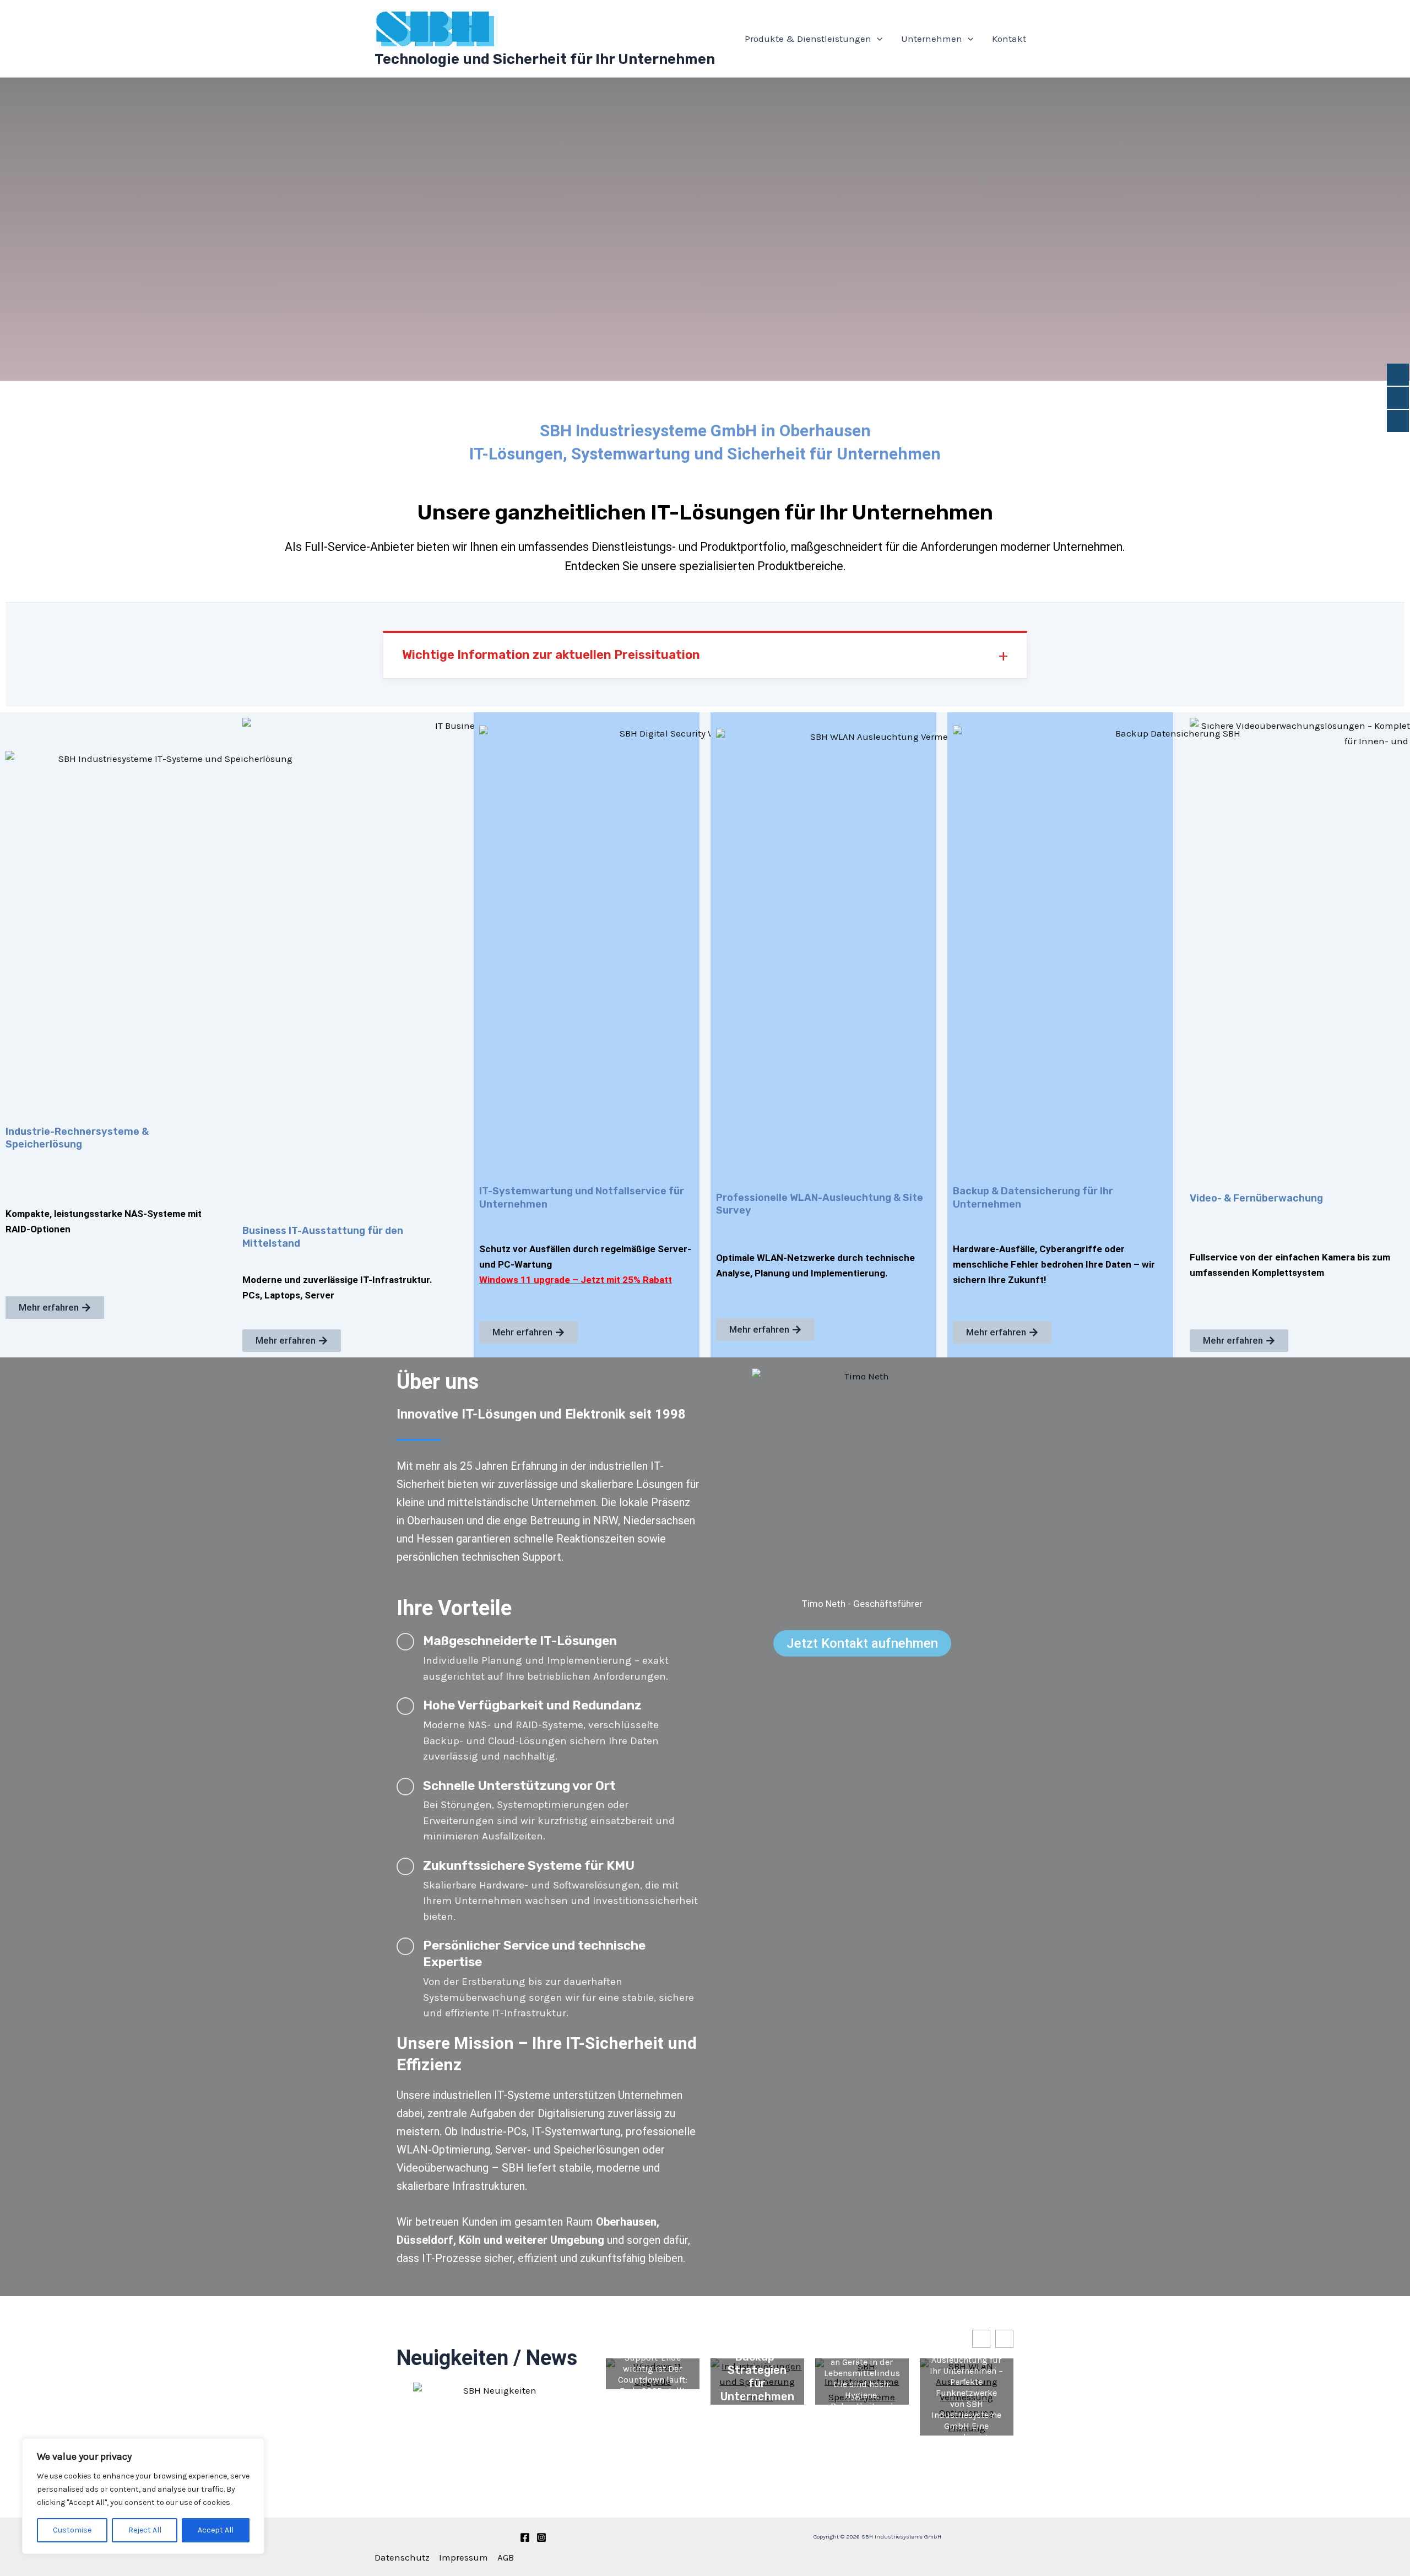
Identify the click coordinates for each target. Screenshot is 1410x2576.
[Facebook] (525, 2537)
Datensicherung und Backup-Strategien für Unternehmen (757, 2363)
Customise (72, 2530)
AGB (506, 2557)
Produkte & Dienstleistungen (808, 39)
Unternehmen (932, 39)
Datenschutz (402, 2557)
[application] (877, 39)
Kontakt (1009, 39)
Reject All (145, 2530)
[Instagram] (541, 2537)
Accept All (216, 2530)
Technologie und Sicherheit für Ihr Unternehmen (545, 59)
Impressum (463, 2557)
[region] (143, 2496)
